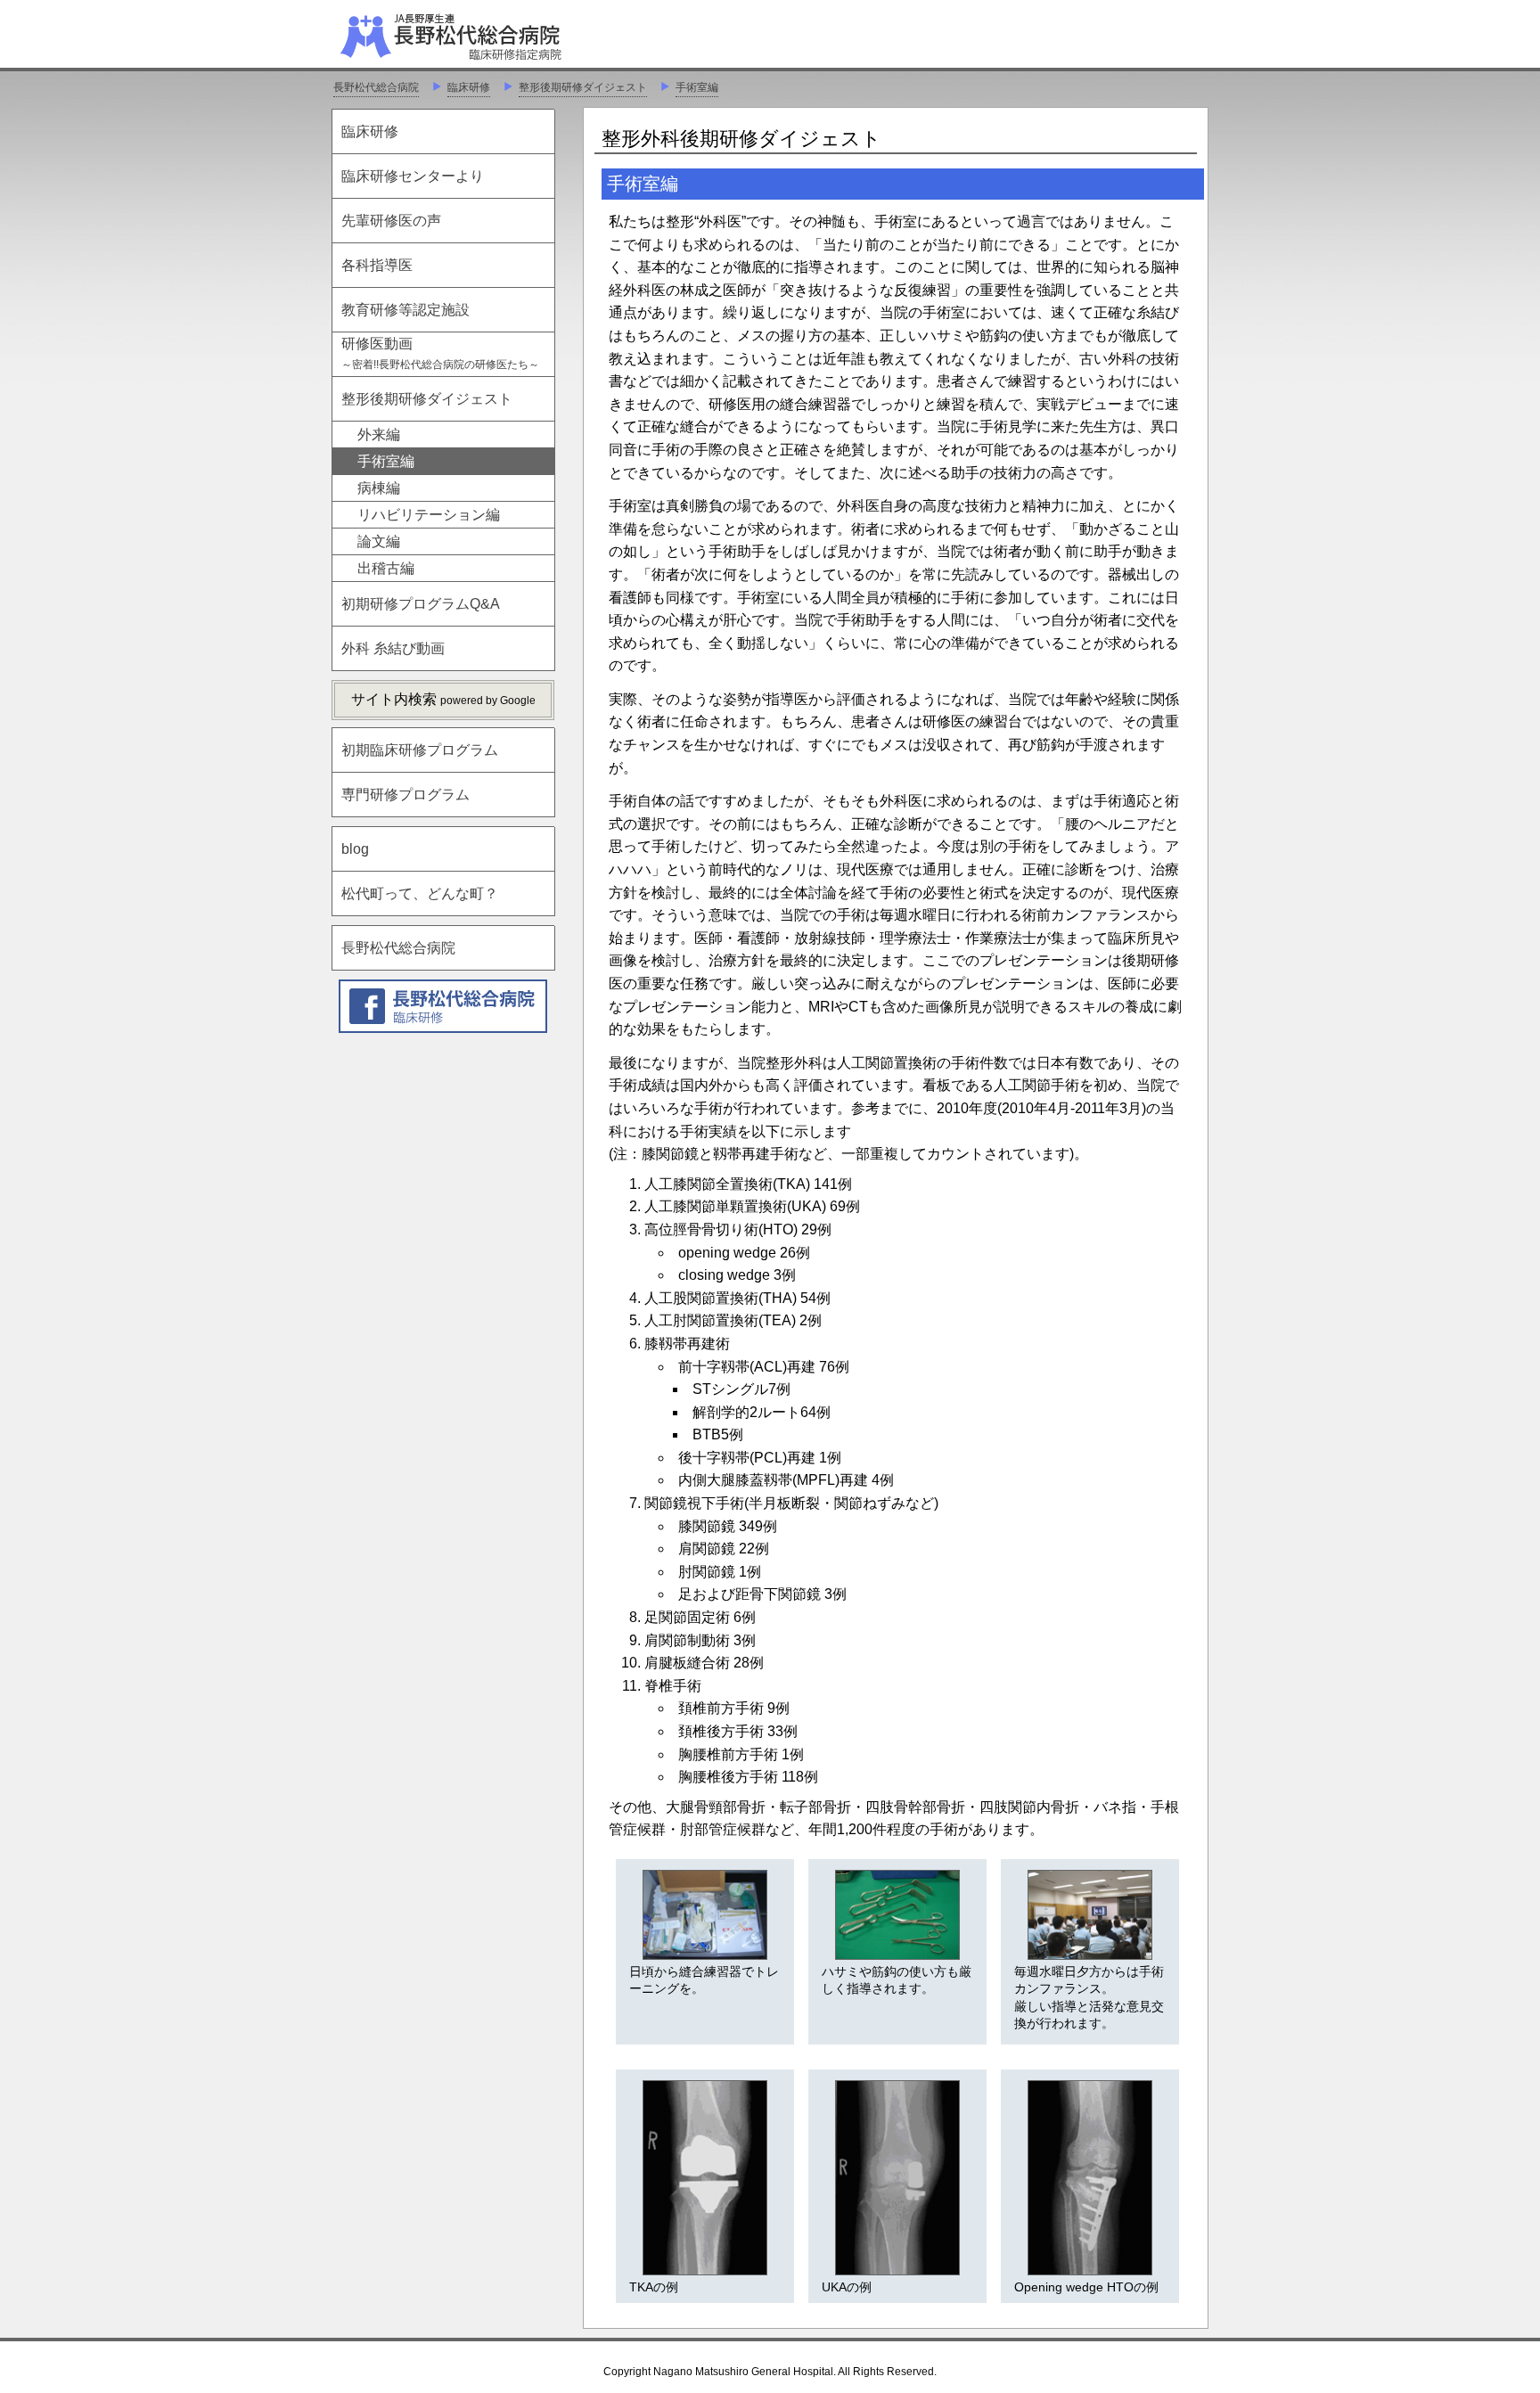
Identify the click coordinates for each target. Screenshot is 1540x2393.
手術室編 (697, 87)
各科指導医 (377, 265)
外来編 (379, 434)
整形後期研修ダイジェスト (583, 87)
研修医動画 (440, 353)
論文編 (379, 541)
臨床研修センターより (413, 176)
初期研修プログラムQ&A (421, 604)
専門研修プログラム (405, 795)
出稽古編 (386, 568)
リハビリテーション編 (429, 515)
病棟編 (379, 488)
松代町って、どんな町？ (420, 893)
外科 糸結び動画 (393, 648)
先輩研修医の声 (391, 221)
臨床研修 (469, 87)
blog (355, 849)
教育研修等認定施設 (405, 310)
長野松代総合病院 (376, 87)
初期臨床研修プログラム (420, 750)
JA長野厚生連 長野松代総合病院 (505, 36)
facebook (443, 1006)
